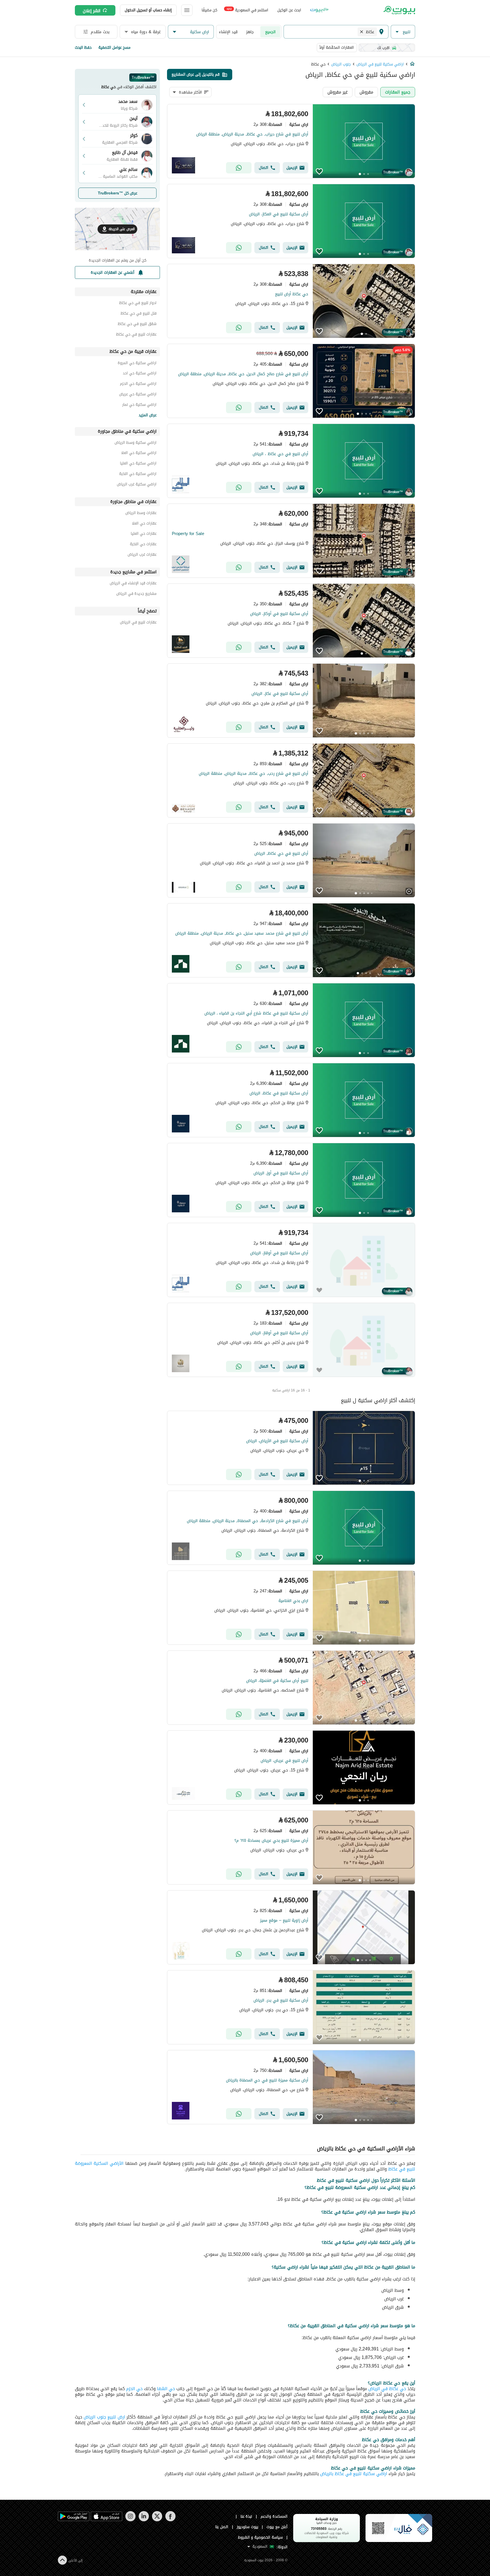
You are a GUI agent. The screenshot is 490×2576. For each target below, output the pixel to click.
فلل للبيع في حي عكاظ (139, 314)
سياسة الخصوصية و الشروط (260, 2537)
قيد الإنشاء (228, 32)
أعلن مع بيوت (277, 2527)
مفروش (366, 92)
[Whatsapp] (239, 168)
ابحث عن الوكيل (289, 10)
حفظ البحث (83, 47)
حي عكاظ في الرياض (386, 2389)
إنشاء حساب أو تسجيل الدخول (148, 10)
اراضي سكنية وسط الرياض (136, 443)
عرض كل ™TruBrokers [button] (118, 193)
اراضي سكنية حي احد (140, 374)
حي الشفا (166, 2389)
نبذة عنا (246, 2516)
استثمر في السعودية (247, 10)
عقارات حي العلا (144, 524)
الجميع (270, 32)
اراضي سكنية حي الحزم (138, 384)
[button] (403, 32)
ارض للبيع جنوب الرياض (104, 2417)
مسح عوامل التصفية (114, 47)
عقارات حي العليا (144, 534)
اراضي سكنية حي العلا (139, 454)
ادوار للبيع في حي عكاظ (138, 304)
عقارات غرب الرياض (142, 555)
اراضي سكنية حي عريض (138, 395)
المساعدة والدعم (274, 2516)
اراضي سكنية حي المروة (137, 364)
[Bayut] (399, 10)
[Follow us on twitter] (157, 2520)
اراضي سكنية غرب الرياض (137, 485)
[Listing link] (291, 141)
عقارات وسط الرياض (141, 514)
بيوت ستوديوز (248, 2527)
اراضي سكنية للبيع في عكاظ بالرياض (354, 2474)
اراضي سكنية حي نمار (139, 405)
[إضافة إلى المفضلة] (319, 171)
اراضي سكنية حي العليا (138, 464)
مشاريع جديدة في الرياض (136, 594)
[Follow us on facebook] (170, 2520)
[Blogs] (319, 10)
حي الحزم (134, 2389)
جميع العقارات (398, 92)
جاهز (250, 32)
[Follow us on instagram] (130, 2520)
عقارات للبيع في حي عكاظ (136, 335)
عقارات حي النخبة (143, 545)
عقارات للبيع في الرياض (138, 623)
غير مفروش (338, 92)
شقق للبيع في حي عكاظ (137, 325)
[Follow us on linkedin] (144, 2520)
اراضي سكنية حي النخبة (138, 475)
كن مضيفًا (209, 10)
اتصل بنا (222, 2527)
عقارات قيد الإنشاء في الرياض (133, 584)
